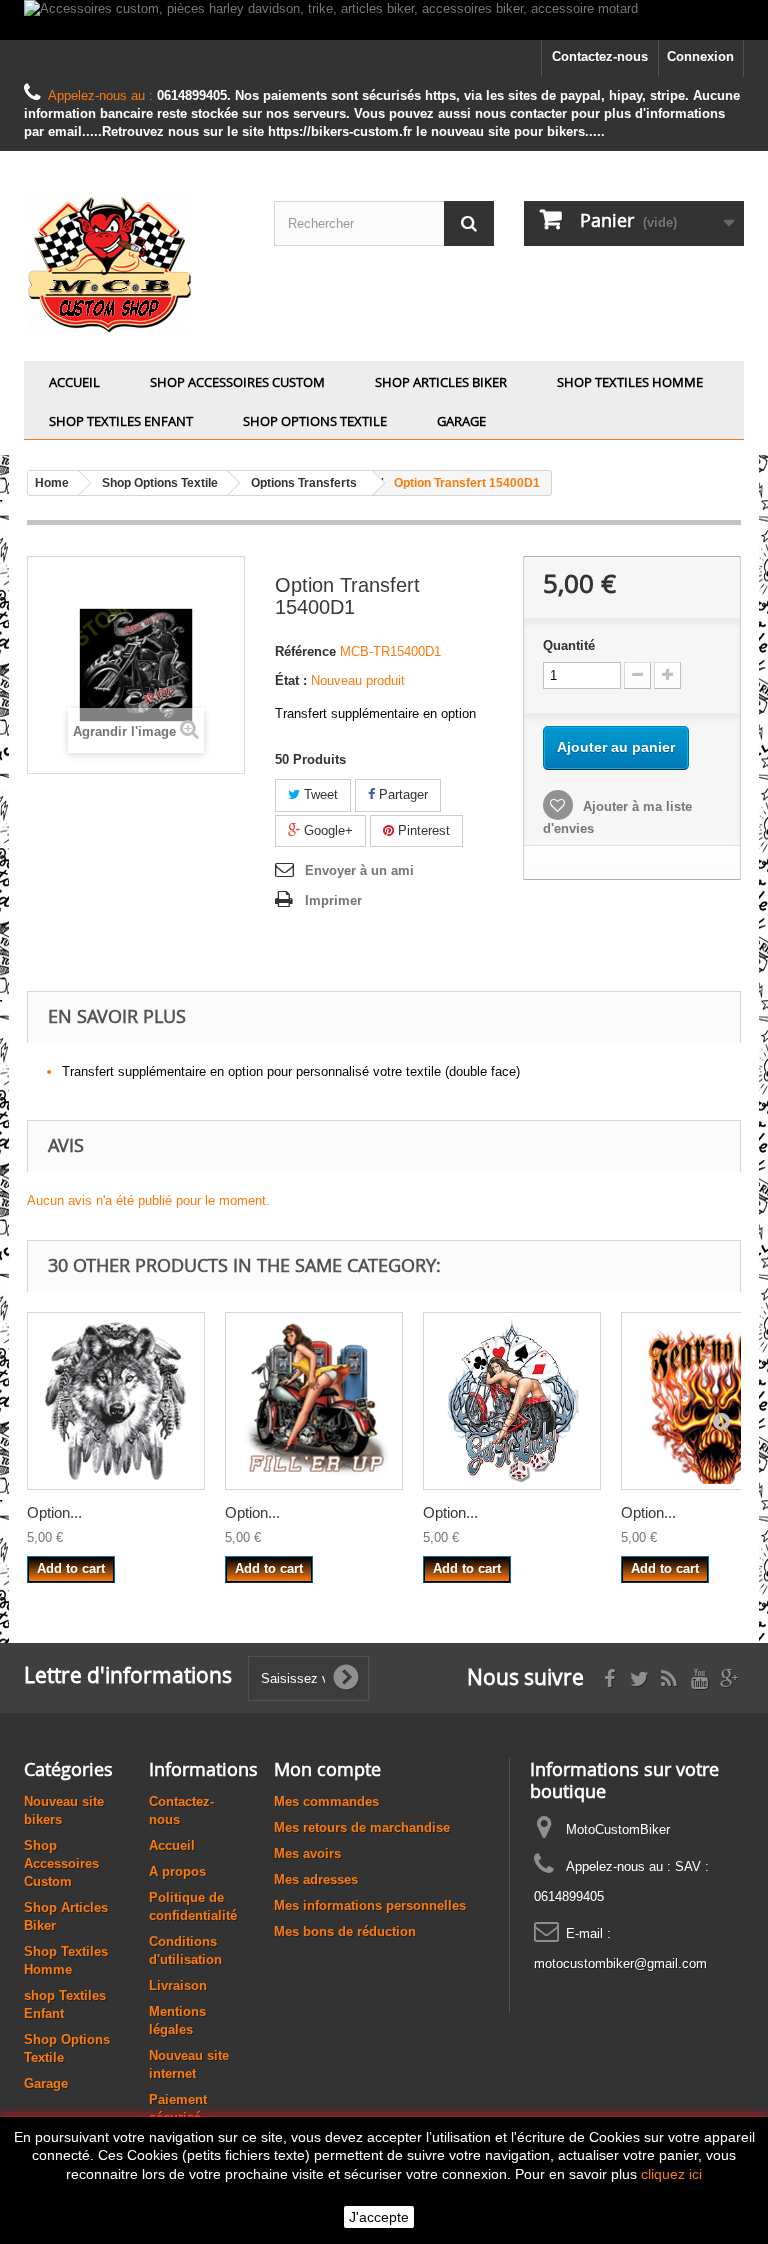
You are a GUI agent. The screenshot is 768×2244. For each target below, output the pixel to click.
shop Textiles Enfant (121, 421)
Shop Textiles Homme (630, 382)
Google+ (326, 830)
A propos (177, 1871)
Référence (305, 651)
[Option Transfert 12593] (116, 1401)
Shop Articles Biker (441, 382)
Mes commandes (326, 1801)
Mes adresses (316, 1879)
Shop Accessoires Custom (237, 382)
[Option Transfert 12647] (512, 1401)
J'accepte (379, 2217)
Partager (401, 794)
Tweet (319, 794)
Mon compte (327, 1769)
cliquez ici (671, 2174)
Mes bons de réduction (345, 1931)
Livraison (178, 1985)
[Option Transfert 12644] (314, 1401)
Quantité (569, 645)
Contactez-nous (600, 56)
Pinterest (422, 830)
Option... (54, 1512)
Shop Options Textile (315, 421)
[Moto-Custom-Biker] (134, 263)
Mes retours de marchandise (362, 1827)
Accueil (74, 382)
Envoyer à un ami (359, 870)
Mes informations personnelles (370, 1905)
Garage (461, 421)
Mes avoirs (307, 1853)
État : (291, 680)
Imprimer (333, 900)
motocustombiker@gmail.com (620, 1963)
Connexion (700, 56)
